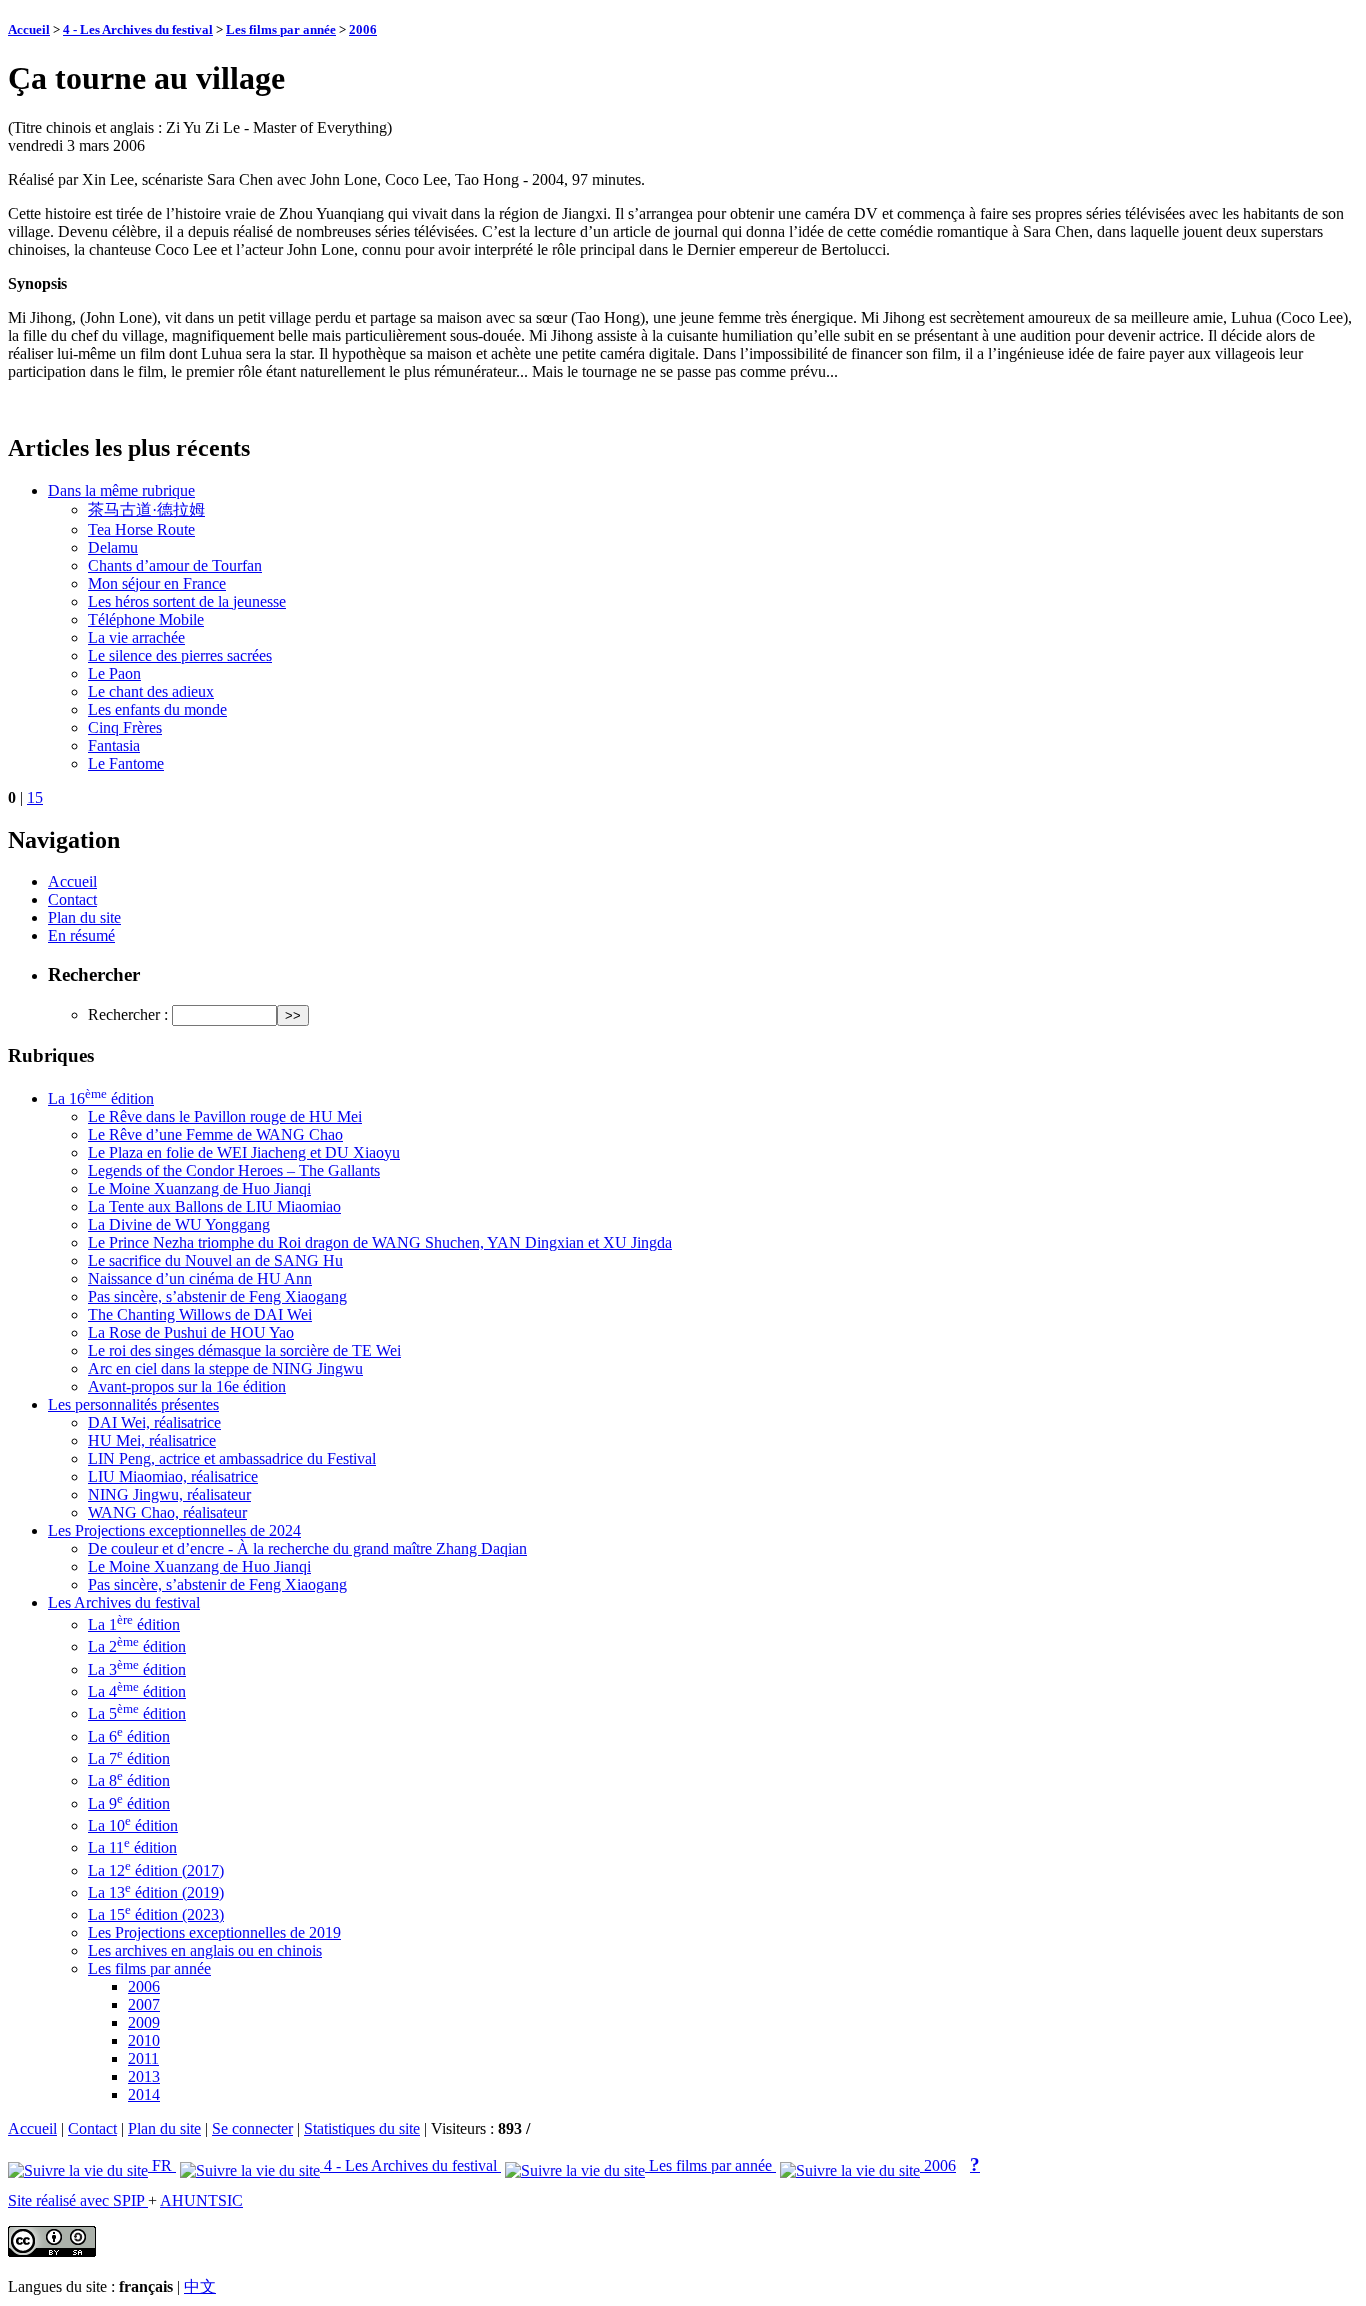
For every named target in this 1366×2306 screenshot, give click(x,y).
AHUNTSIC (201, 2200)
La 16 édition (101, 1098)
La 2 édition (137, 1646)
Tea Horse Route (141, 529)
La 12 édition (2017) (156, 1870)
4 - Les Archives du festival (138, 29)
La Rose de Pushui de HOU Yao (191, 1332)
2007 (144, 2004)
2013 (144, 2076)
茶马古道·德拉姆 (146, 509)
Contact (72, 899)
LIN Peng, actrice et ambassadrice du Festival (232, 1458)
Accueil (29, 29)
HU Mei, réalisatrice (152, 1440)
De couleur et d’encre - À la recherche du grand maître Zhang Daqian (307, 1548)
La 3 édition (137, 1669)
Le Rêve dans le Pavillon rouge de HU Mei (225, 1116)
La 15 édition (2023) (156, 1914)
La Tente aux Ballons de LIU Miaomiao (214, 1206)
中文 (200, 2286)
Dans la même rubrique (121, 490)
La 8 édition (129, 1780)
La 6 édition (129, 1736)
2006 (363, 29)
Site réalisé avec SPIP (78, 2200)
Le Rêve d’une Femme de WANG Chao (215, 1134)
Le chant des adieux (151, 691)
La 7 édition (129, 1758)
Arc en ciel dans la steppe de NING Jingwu (225, 1368)
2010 (144, 2040)
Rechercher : (128, 1014)
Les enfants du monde (157, 709)
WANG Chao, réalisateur (167, 1512)
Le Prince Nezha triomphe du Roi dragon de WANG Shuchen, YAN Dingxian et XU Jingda (380, 1242)
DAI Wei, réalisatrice (154, 1422)
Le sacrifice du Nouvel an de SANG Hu (215, 1260)
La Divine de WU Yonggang (179, 1224)
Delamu (113, 547)
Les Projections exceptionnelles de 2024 (174, 1530)
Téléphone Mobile (146, 619)
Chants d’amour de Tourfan (175, 565)
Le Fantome (126, 763)
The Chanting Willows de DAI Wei (200, 1314)
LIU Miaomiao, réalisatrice (173, 1476)
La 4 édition (137, 1691)
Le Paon (114, 673)
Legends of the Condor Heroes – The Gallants (234, 1170)
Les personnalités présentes (133, 1404)
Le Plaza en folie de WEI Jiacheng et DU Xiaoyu (244, 1152)
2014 (144, 2094)
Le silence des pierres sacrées (180, 655)
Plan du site (84, 917)
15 (35, 797)
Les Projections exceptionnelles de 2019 (214, 1932)
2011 (143, 2058)
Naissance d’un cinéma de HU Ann (200, 1278)
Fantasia (114, 745)
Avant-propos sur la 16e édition (187, 1386)
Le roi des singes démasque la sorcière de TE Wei (244, 1350)
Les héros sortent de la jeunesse (187, 601)
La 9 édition (129, 1803)
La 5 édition (137, 1713)
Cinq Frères (125, 727)
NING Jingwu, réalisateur (169, 1494)
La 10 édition (133, 1825)
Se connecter (252, 2128)
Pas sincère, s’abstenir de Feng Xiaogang (217, 1296)
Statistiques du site (362, 2128)
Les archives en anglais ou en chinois (205, 1950)
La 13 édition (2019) (156, 1892)
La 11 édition (132, 1847)
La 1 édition (134, 1624)
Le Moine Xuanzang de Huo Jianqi (199, 1188)
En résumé (81, 935)
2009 (144, 2022)
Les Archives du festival (124, 1602)
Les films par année (281, 29)
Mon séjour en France (157, 583)
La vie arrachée (136, 637)
